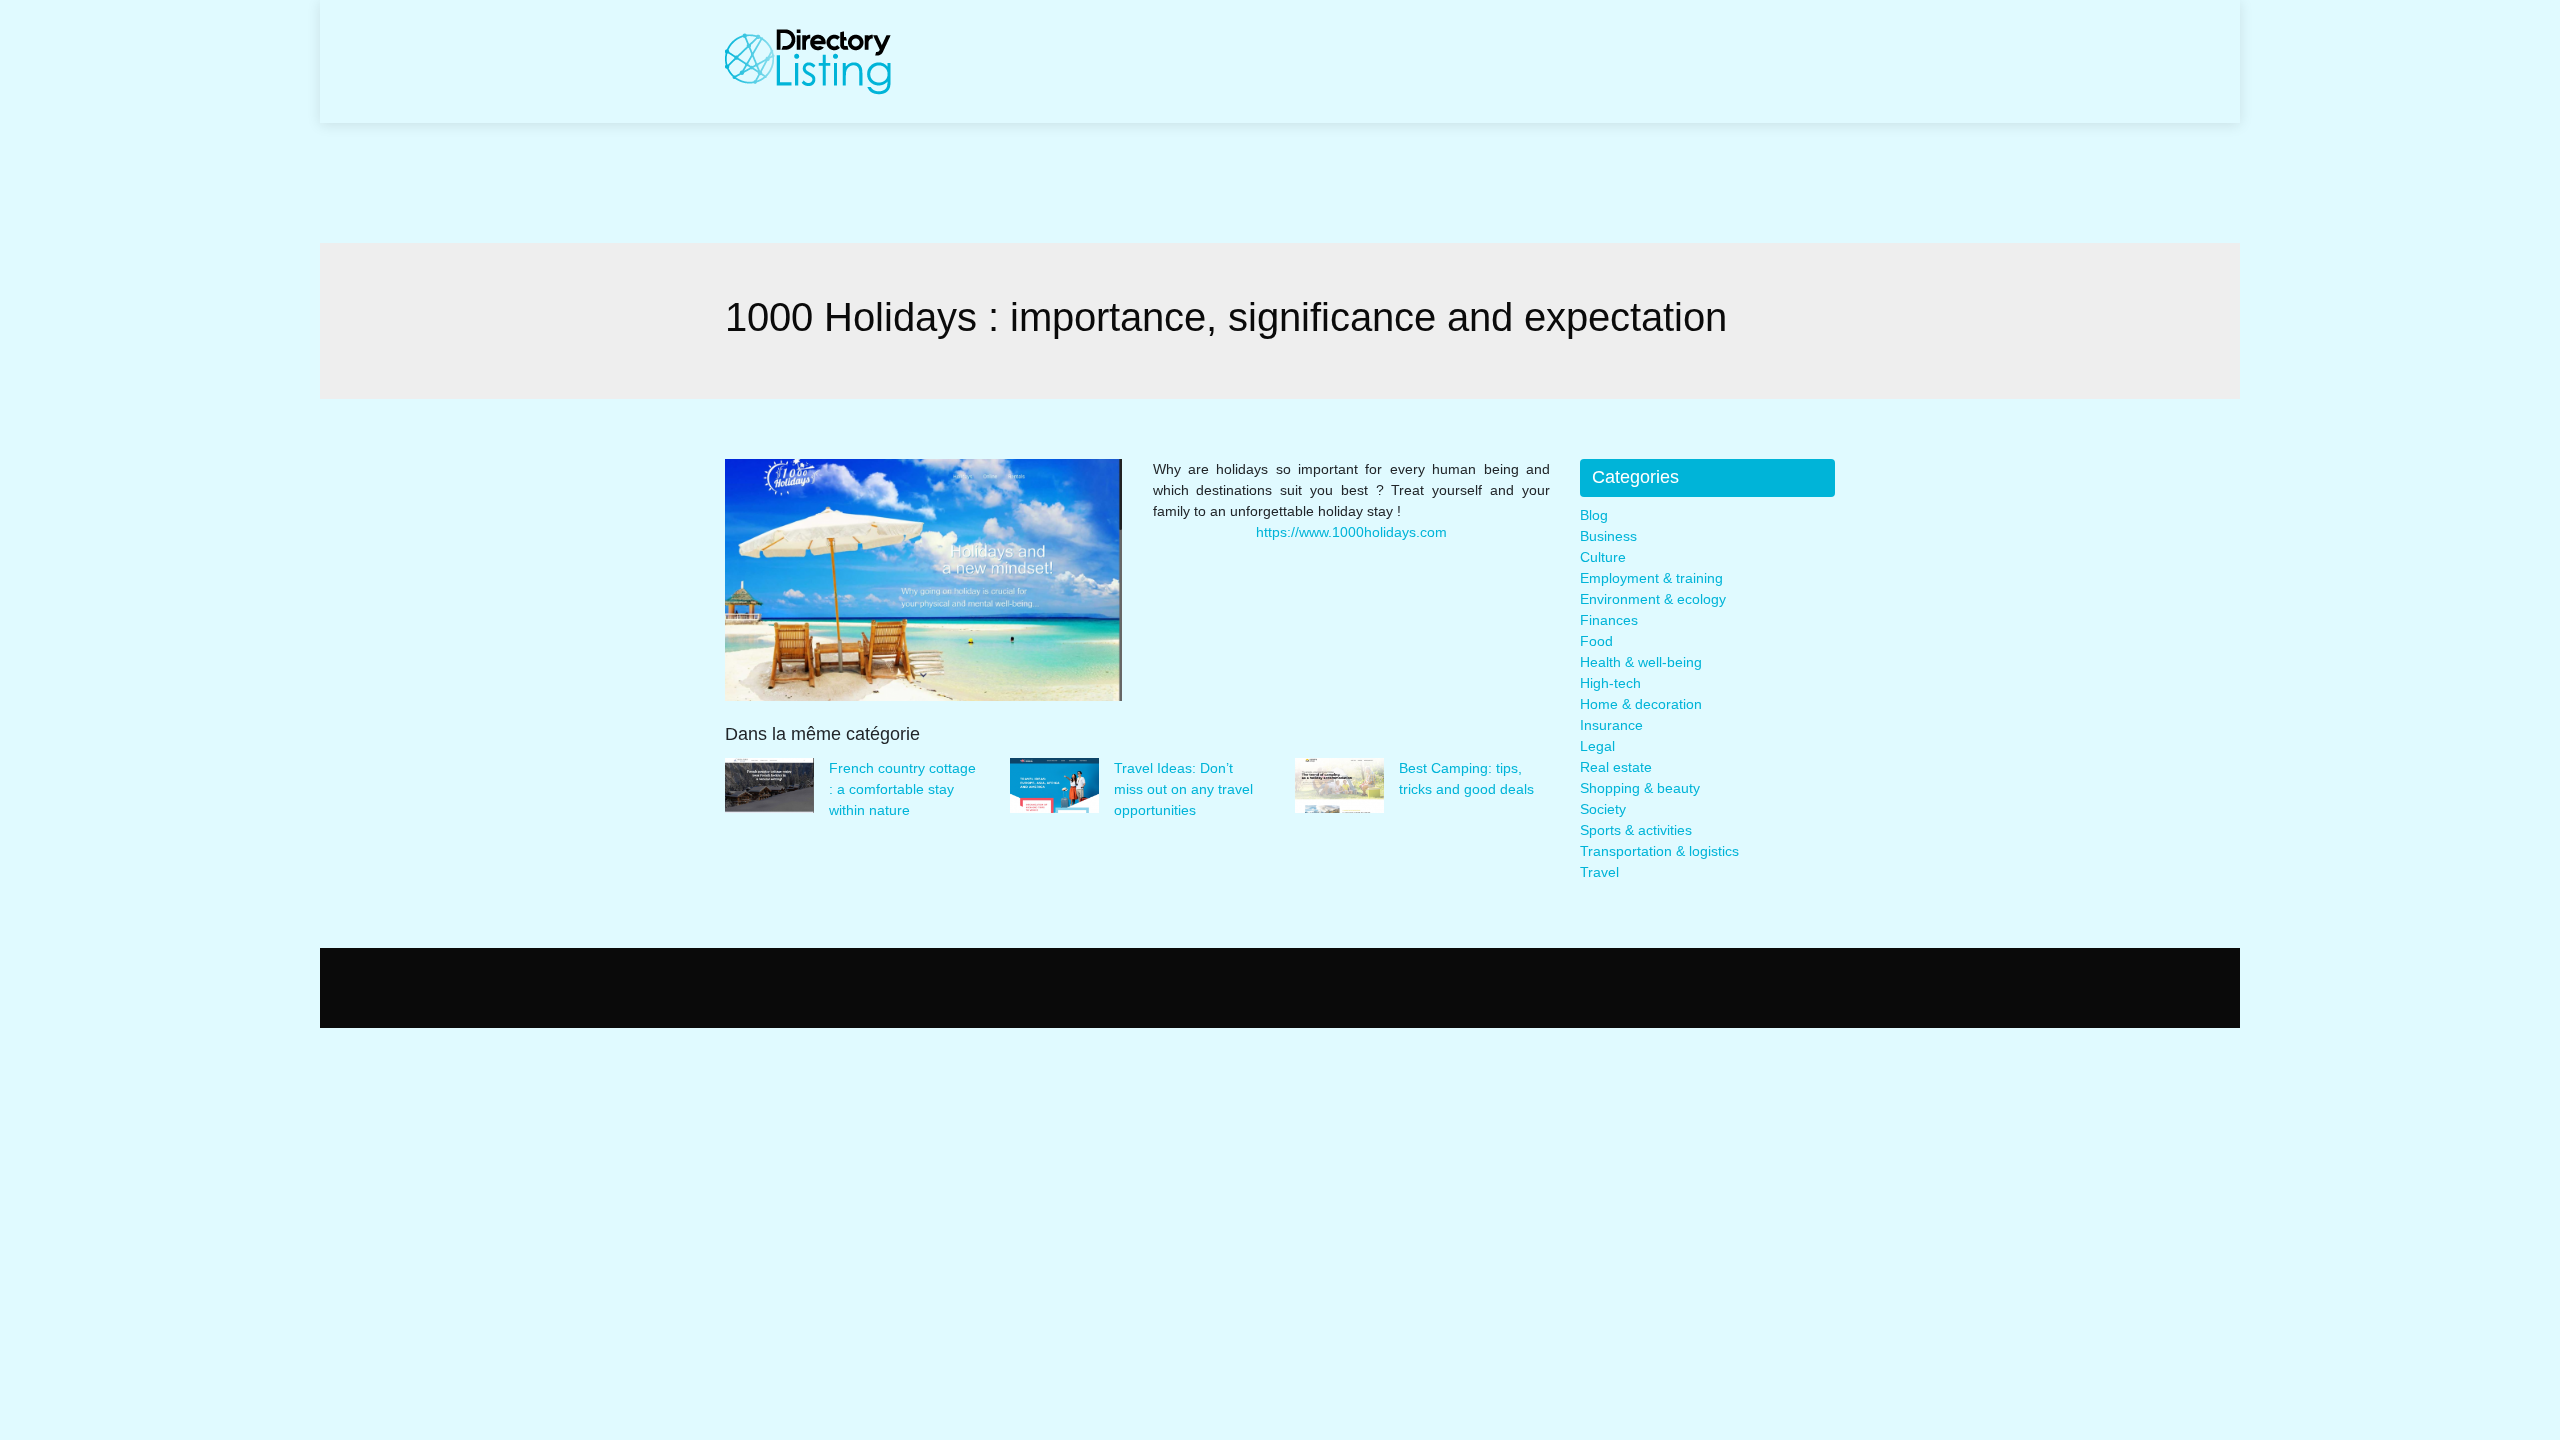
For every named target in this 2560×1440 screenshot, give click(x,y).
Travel (1599, 872)
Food (1596, 641)
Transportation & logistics (1659, 851)
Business (1608, 536)
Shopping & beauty (1640, 788)
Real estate (1616, 767)
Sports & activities (1636, 830)
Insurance (1611, 725)
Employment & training (1651, 578)
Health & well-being (1641, 662)
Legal (1597, 746)
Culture (1603, 557)
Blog (1594, 515)
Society (1603, 809)
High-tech (1610, 683)
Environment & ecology (1653, 599)
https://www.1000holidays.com (1351, 532)
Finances (1609, 620)
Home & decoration (1641, 704)
